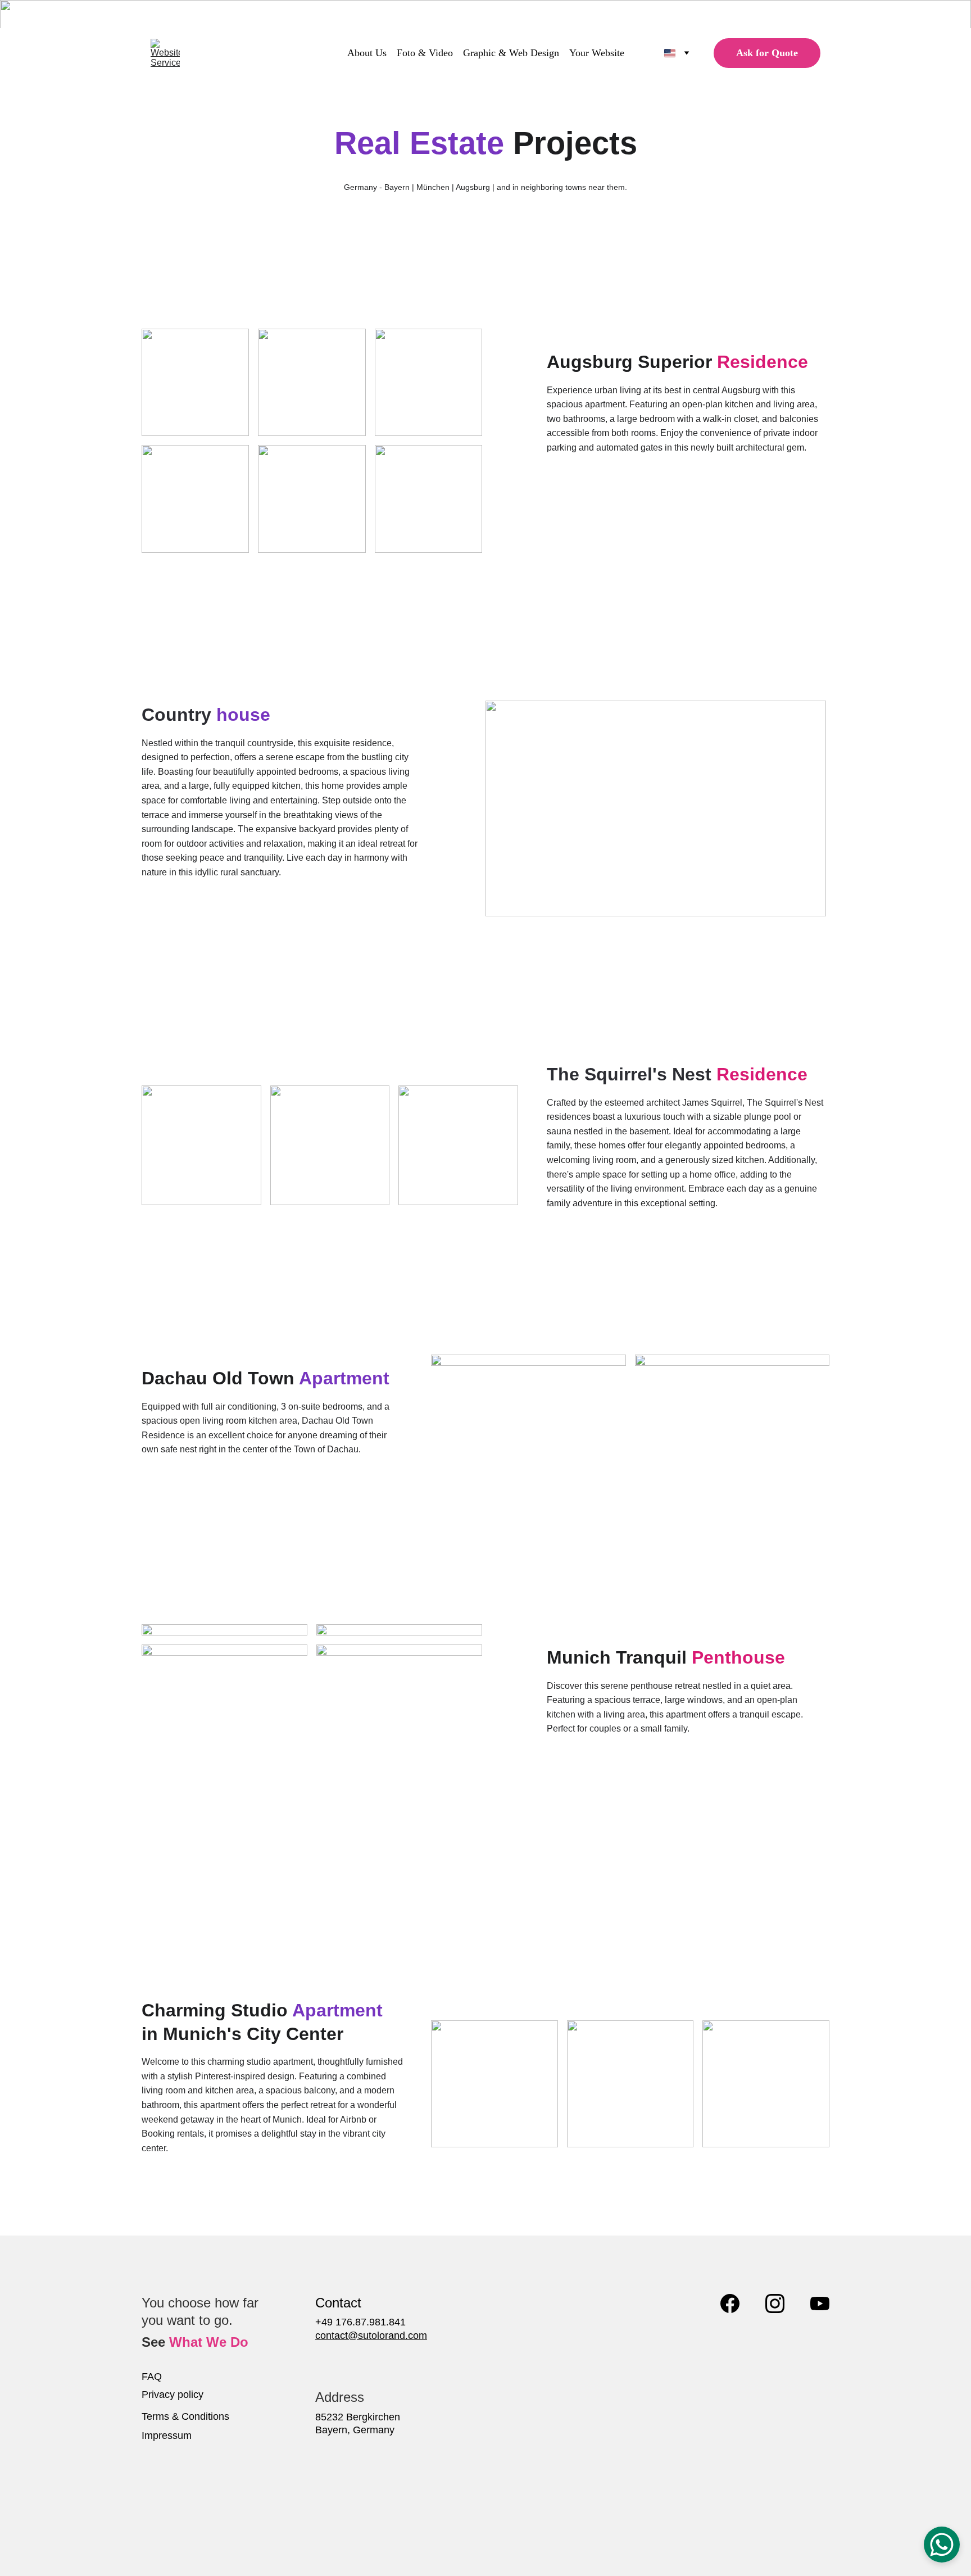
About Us (367, 53)
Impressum (167, 2436)
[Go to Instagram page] (775, 2304)
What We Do (209, 2342)
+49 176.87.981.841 (360, 2322)
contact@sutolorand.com (371, 2336)
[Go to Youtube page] (820, 2304)
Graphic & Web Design (511, 53)
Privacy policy (173, 2395)
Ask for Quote (767, 53)
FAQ (152, 2377)
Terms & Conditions (185, 2416)
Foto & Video (425, 53)
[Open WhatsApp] (942, 2545)
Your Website (597, 53)
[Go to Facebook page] (730, 2304)
